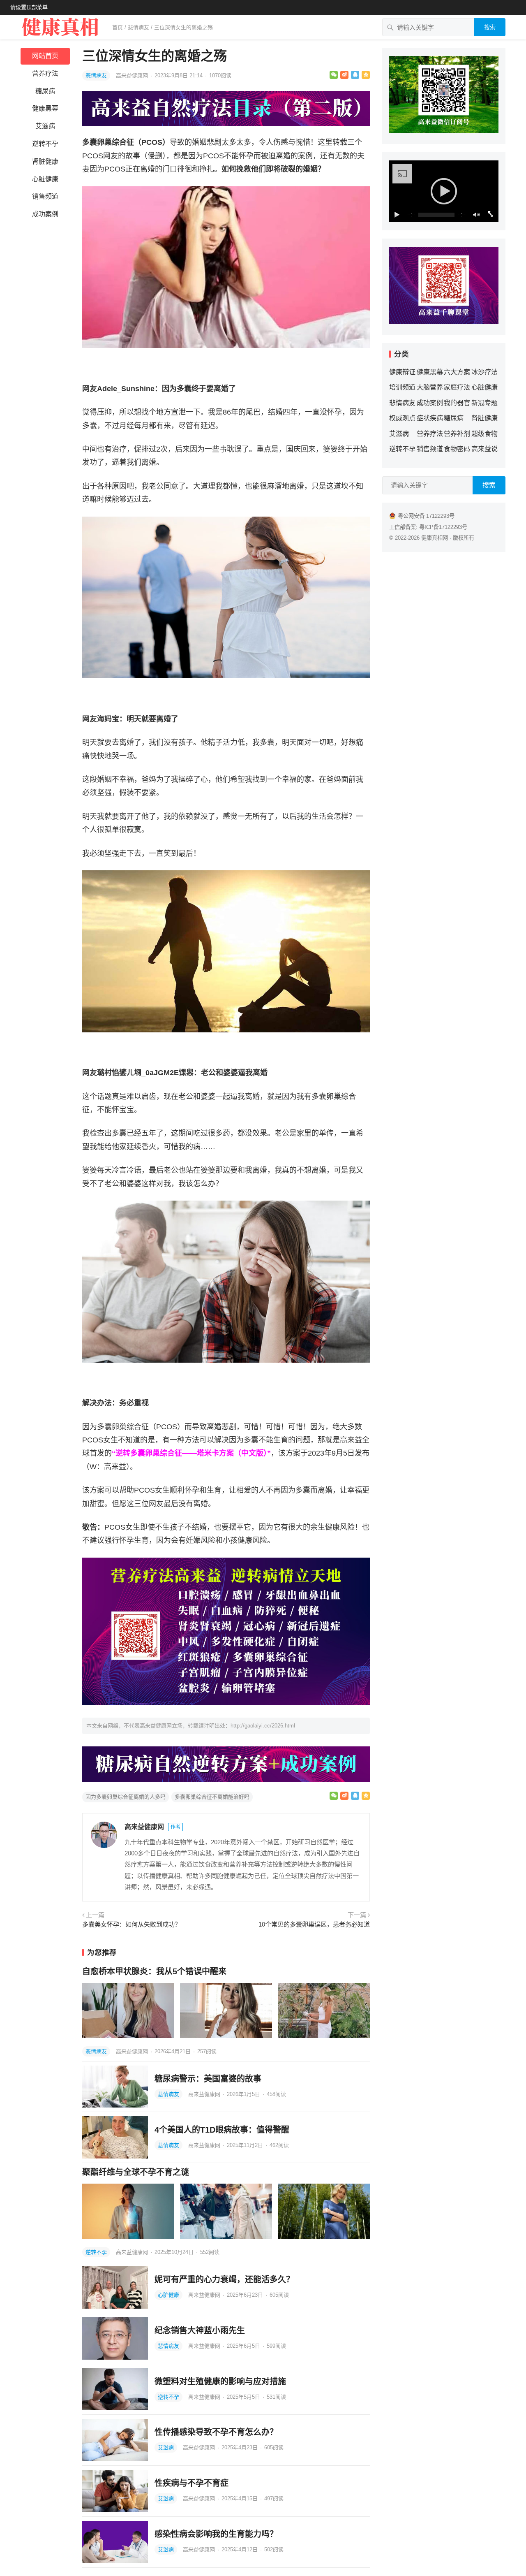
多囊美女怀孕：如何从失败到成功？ (131, 1924)
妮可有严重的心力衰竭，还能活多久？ (224, 2279)
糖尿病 (45, 91)
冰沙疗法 (484, 372)
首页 (118, 27)
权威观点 (402, 418)
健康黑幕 (45, 108)
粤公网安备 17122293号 (426, 516)
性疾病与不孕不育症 (191, 2483)
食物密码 (457, 449)
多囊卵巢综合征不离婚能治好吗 (212, 1797)
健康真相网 (435, 538)
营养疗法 (45, 73)
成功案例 (45, 214)
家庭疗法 (457, 387)
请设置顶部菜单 (29, 7)
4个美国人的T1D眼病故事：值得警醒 (222, 2130)
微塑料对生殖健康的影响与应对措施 (220, 2381)
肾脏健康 (45, 161)
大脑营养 (430, 387)
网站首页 (45, 56)
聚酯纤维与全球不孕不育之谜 (136, 2172)
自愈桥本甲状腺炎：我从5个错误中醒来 (154, 1971)
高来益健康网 (133, 75)
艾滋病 (45, 126)
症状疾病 (430, 418)
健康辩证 (402, 372)
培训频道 (402, 387)
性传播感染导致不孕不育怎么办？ (216, 2432)
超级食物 (484, 434)
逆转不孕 (45, 144)
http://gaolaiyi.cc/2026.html (263, 1726)
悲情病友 (138, 27)
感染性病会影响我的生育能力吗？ (216, 2534)
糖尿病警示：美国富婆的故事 (208, 2079)
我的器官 (457, 403)
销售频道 (45, 196)
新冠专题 (484, 403)
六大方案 (457, 372)
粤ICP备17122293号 (443, 527)
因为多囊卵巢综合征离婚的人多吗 (126, 1797)
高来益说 (484, 449)
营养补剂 (457, 434)
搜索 (490, 27)
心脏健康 (45, 179)
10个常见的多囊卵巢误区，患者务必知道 (314, 1924)
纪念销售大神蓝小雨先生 (200, 2330)
